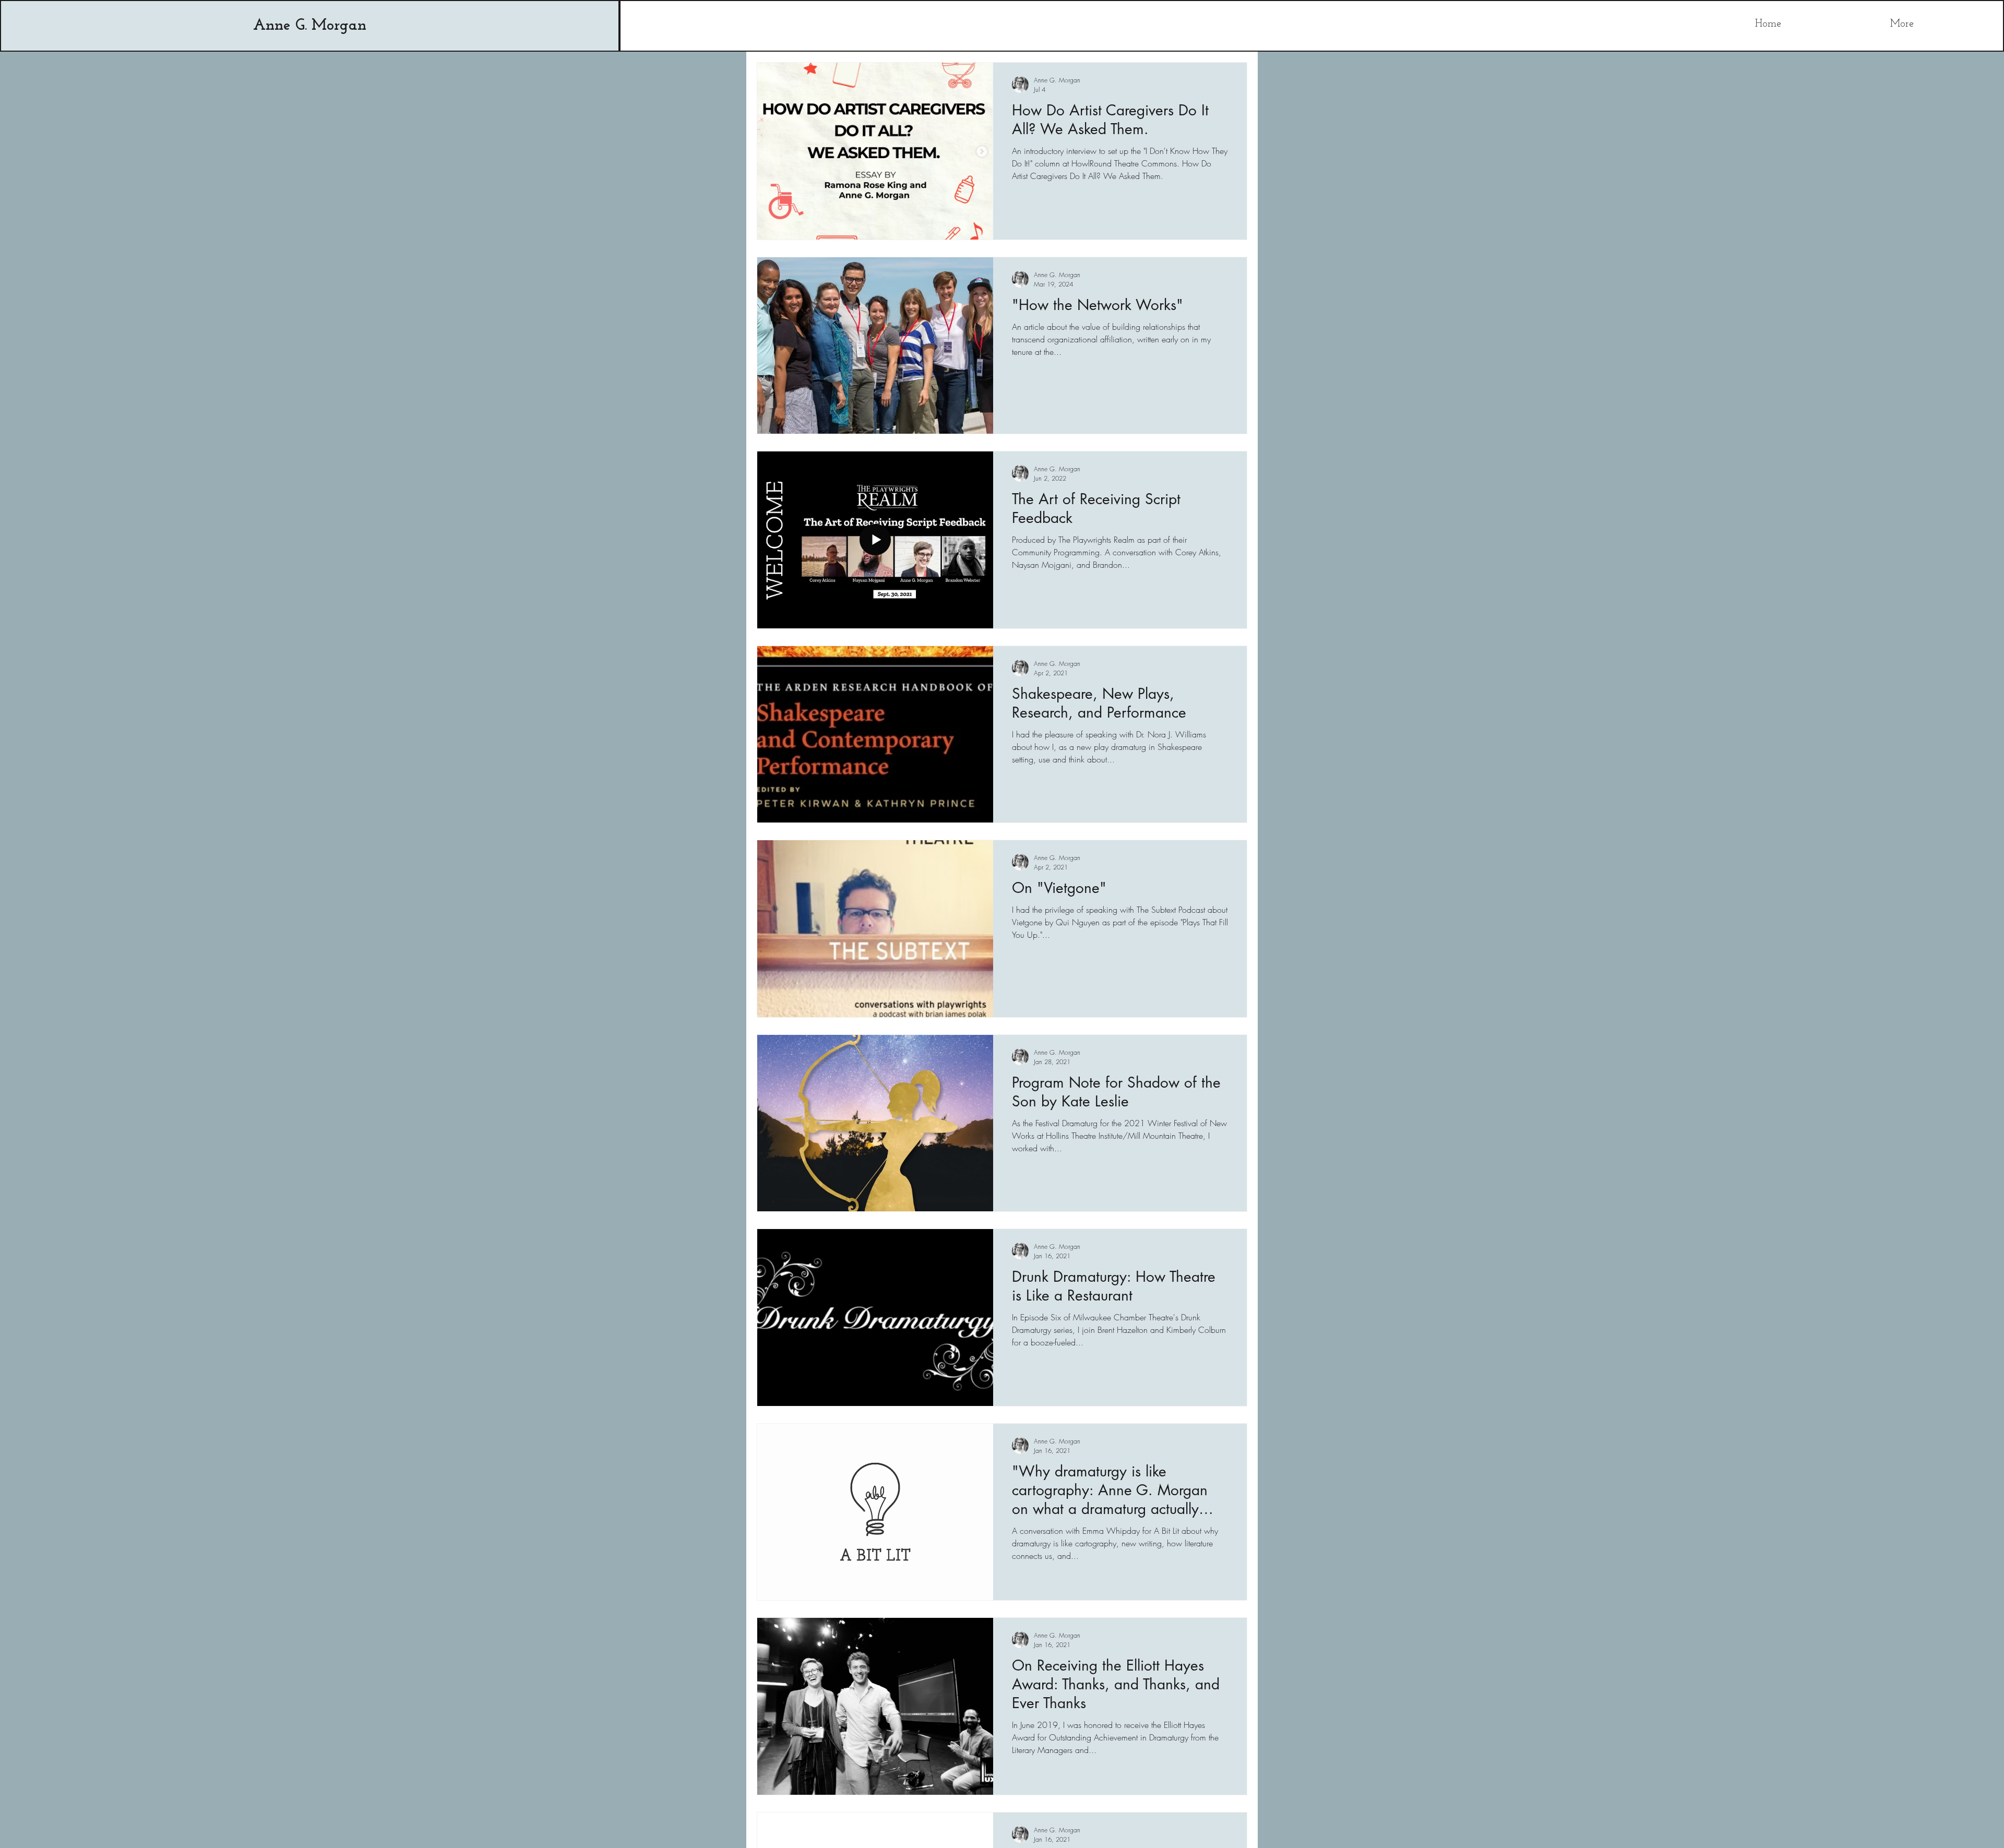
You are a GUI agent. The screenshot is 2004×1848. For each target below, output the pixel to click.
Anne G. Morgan (310, 26)
